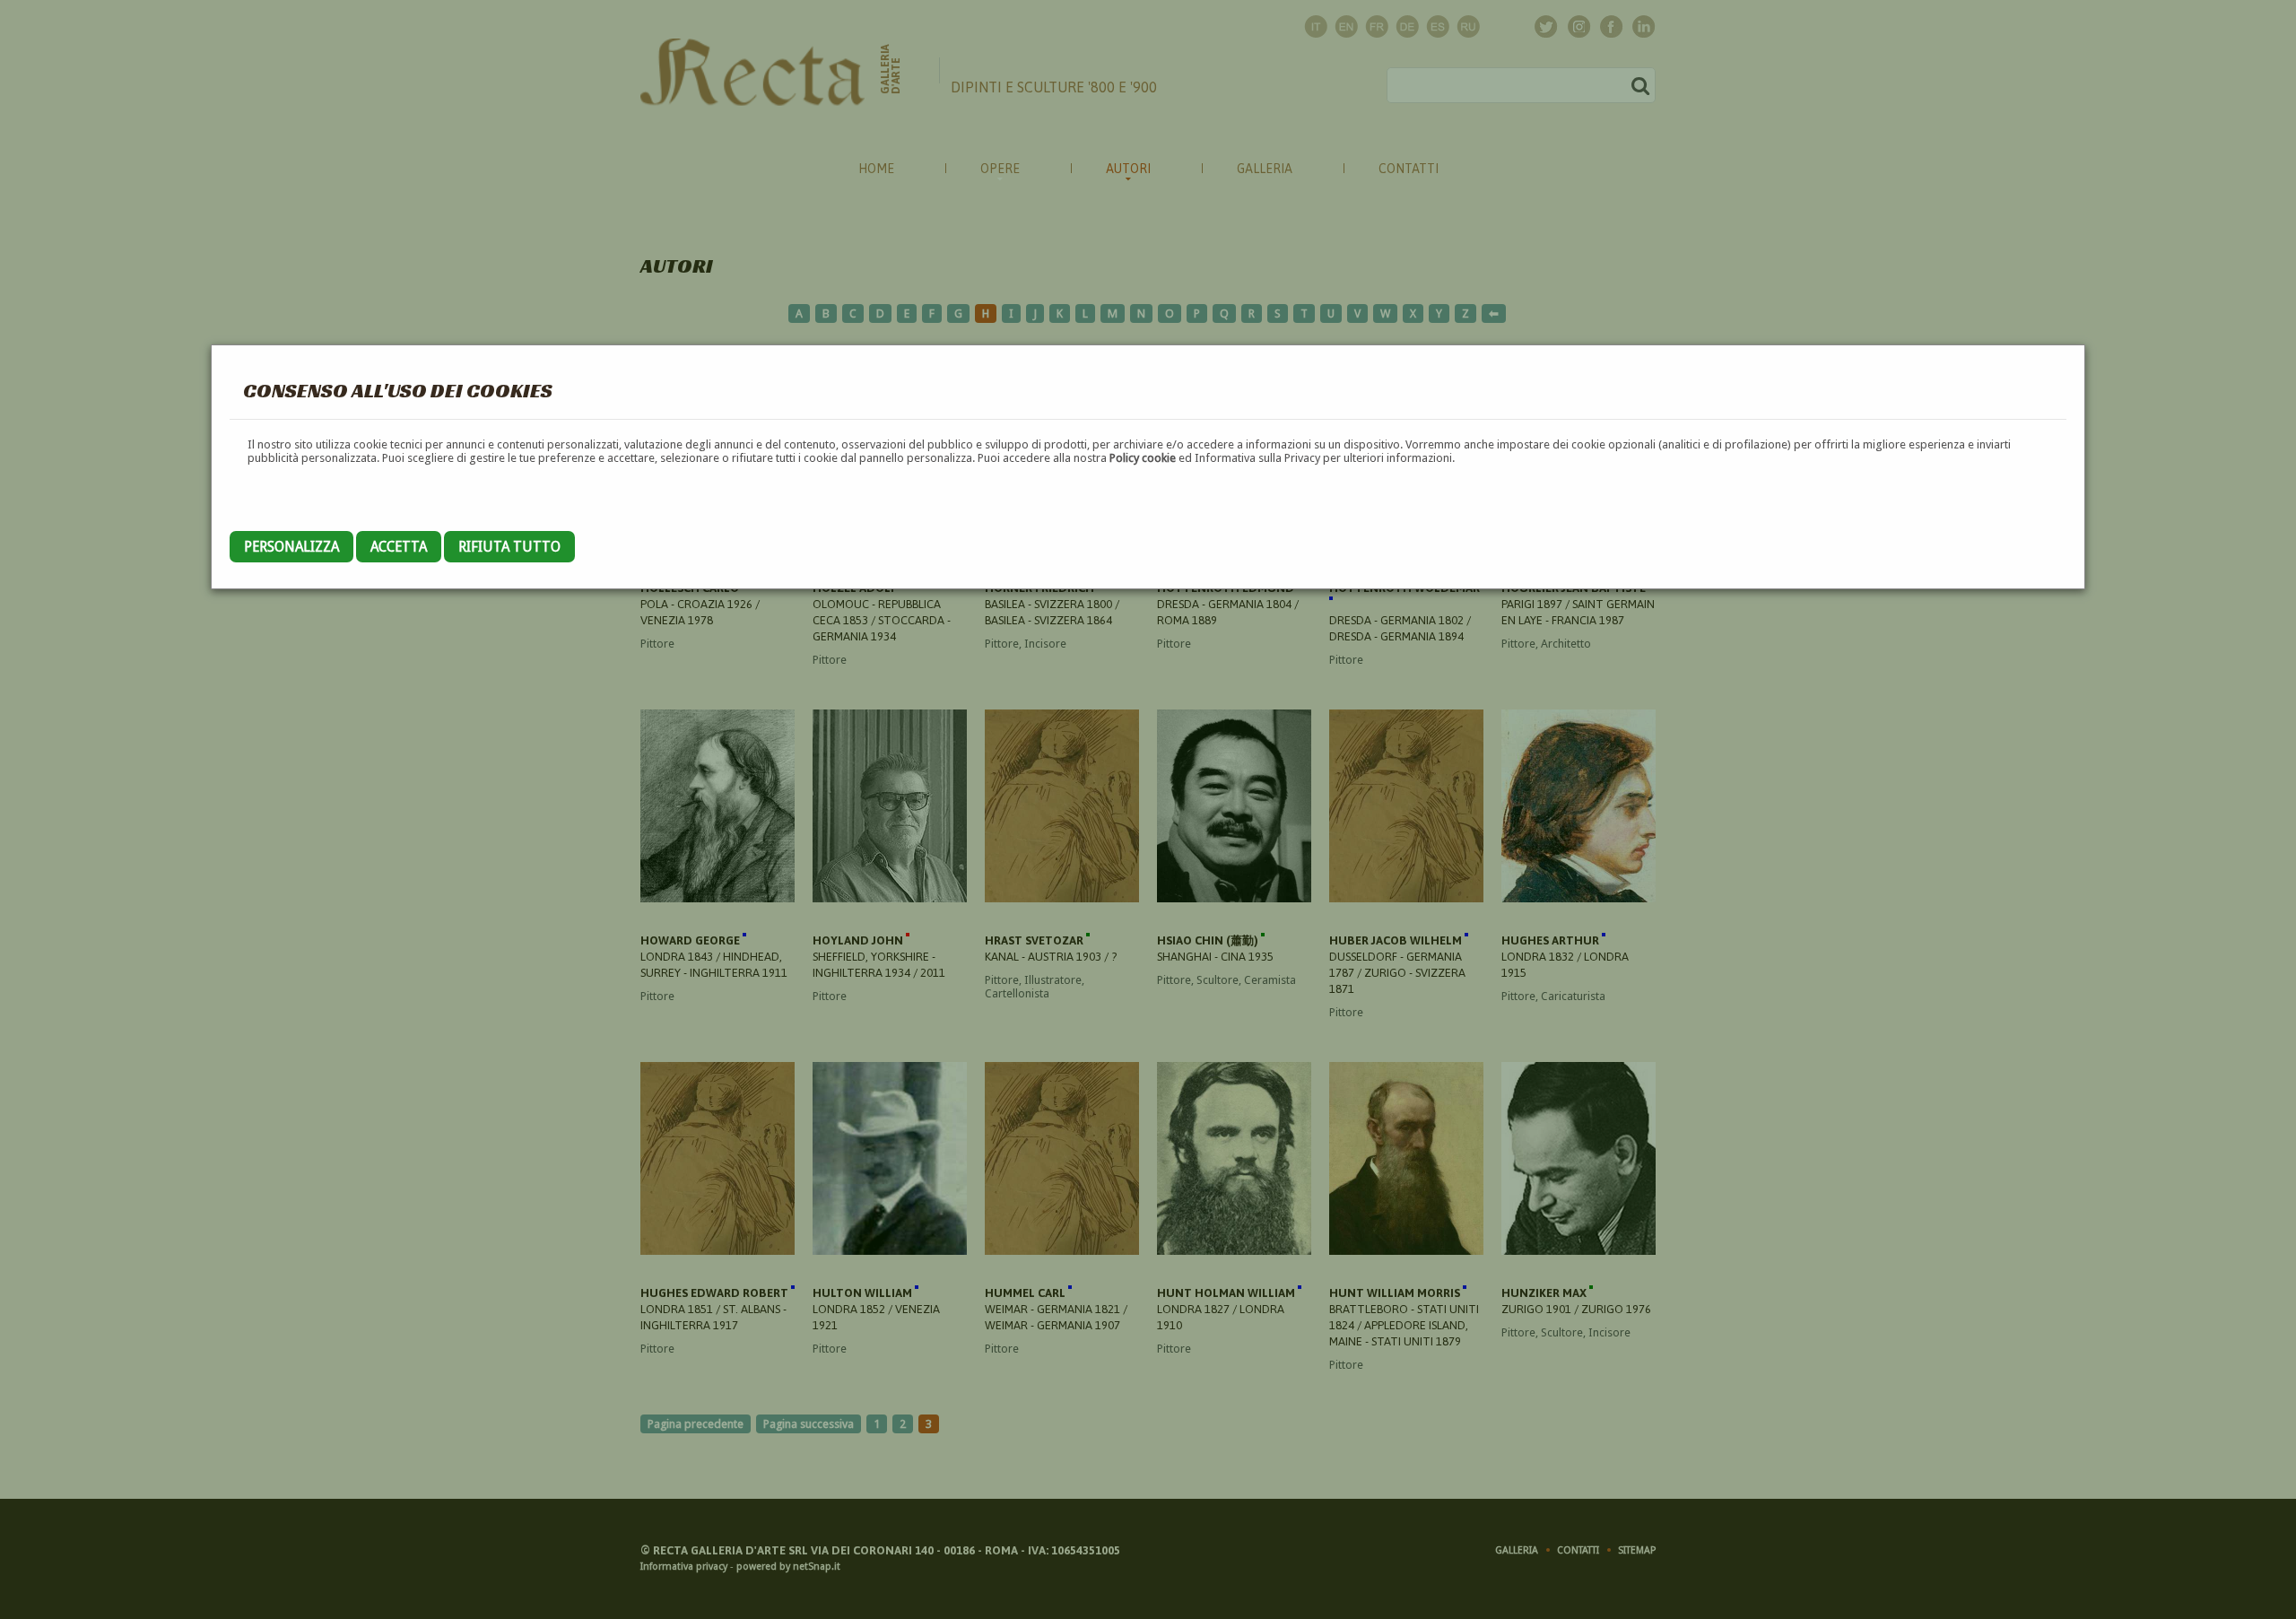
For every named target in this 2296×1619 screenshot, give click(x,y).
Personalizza (291, 547)
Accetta (399, 547)
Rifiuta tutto (509, 547)
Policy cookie (1143, 458)
